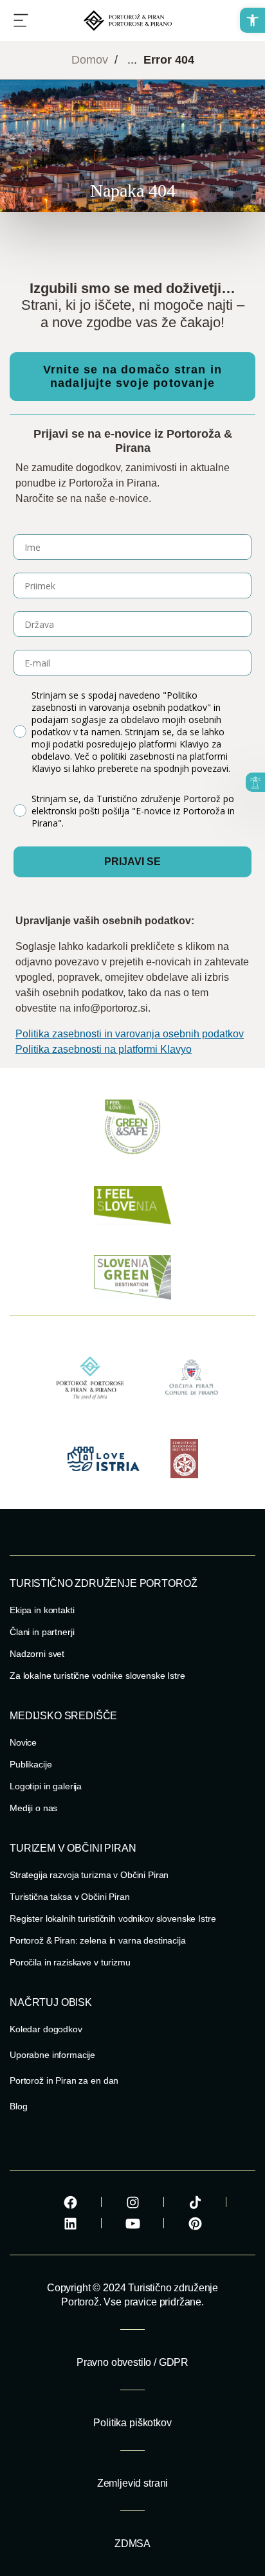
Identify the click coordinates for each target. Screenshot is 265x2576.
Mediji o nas (33, 1808)
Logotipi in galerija (46, 1786)
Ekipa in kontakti (42, 1610)
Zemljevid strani (132, 2483)
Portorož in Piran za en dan (64, 2080)
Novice (23, 1742)
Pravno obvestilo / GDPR (132, 2362)
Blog (18, 2106)
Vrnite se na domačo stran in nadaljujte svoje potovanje (133, 376)
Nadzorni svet (37, 1654)
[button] (252, 20)
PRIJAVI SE (132, 862)
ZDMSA (132, 2544)
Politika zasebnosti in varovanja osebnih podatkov (130, 1034)
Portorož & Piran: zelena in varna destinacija (98, 1940)
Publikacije (31, 1764)
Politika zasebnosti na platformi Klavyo (104, 1049)
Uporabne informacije (52, 2055)
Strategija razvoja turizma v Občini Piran (89, 1875)
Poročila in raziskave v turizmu (70, 1962)
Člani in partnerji (42, 1632)
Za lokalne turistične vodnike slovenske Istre (97, 1676)
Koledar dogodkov (46, 2029)
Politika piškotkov (132, 2423)
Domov (90, 60)
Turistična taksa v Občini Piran (70, 1897)
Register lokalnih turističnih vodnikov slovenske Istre (113, 1919)
